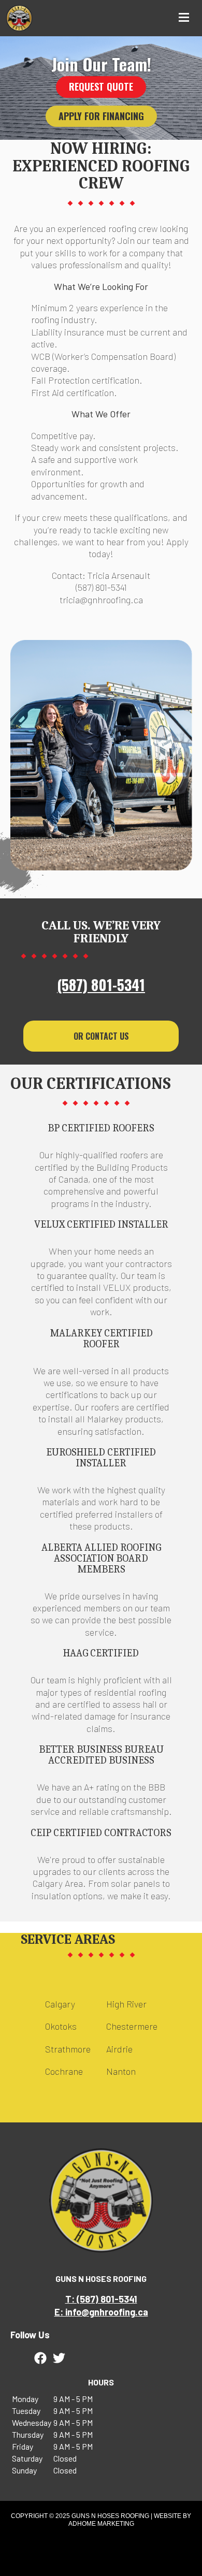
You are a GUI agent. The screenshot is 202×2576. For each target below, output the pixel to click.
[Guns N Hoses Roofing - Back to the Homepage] (19, 18)
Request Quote (101, 86)
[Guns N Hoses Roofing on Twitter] (59, 2358)
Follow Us (30, 2335)
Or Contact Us (101, 1036)
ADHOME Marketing (101, 2524)
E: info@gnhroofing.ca (101, 2312)
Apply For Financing (101, 116)
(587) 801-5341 (101, 985)
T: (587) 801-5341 (101, 2299)
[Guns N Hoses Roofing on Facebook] (40, 2358)
